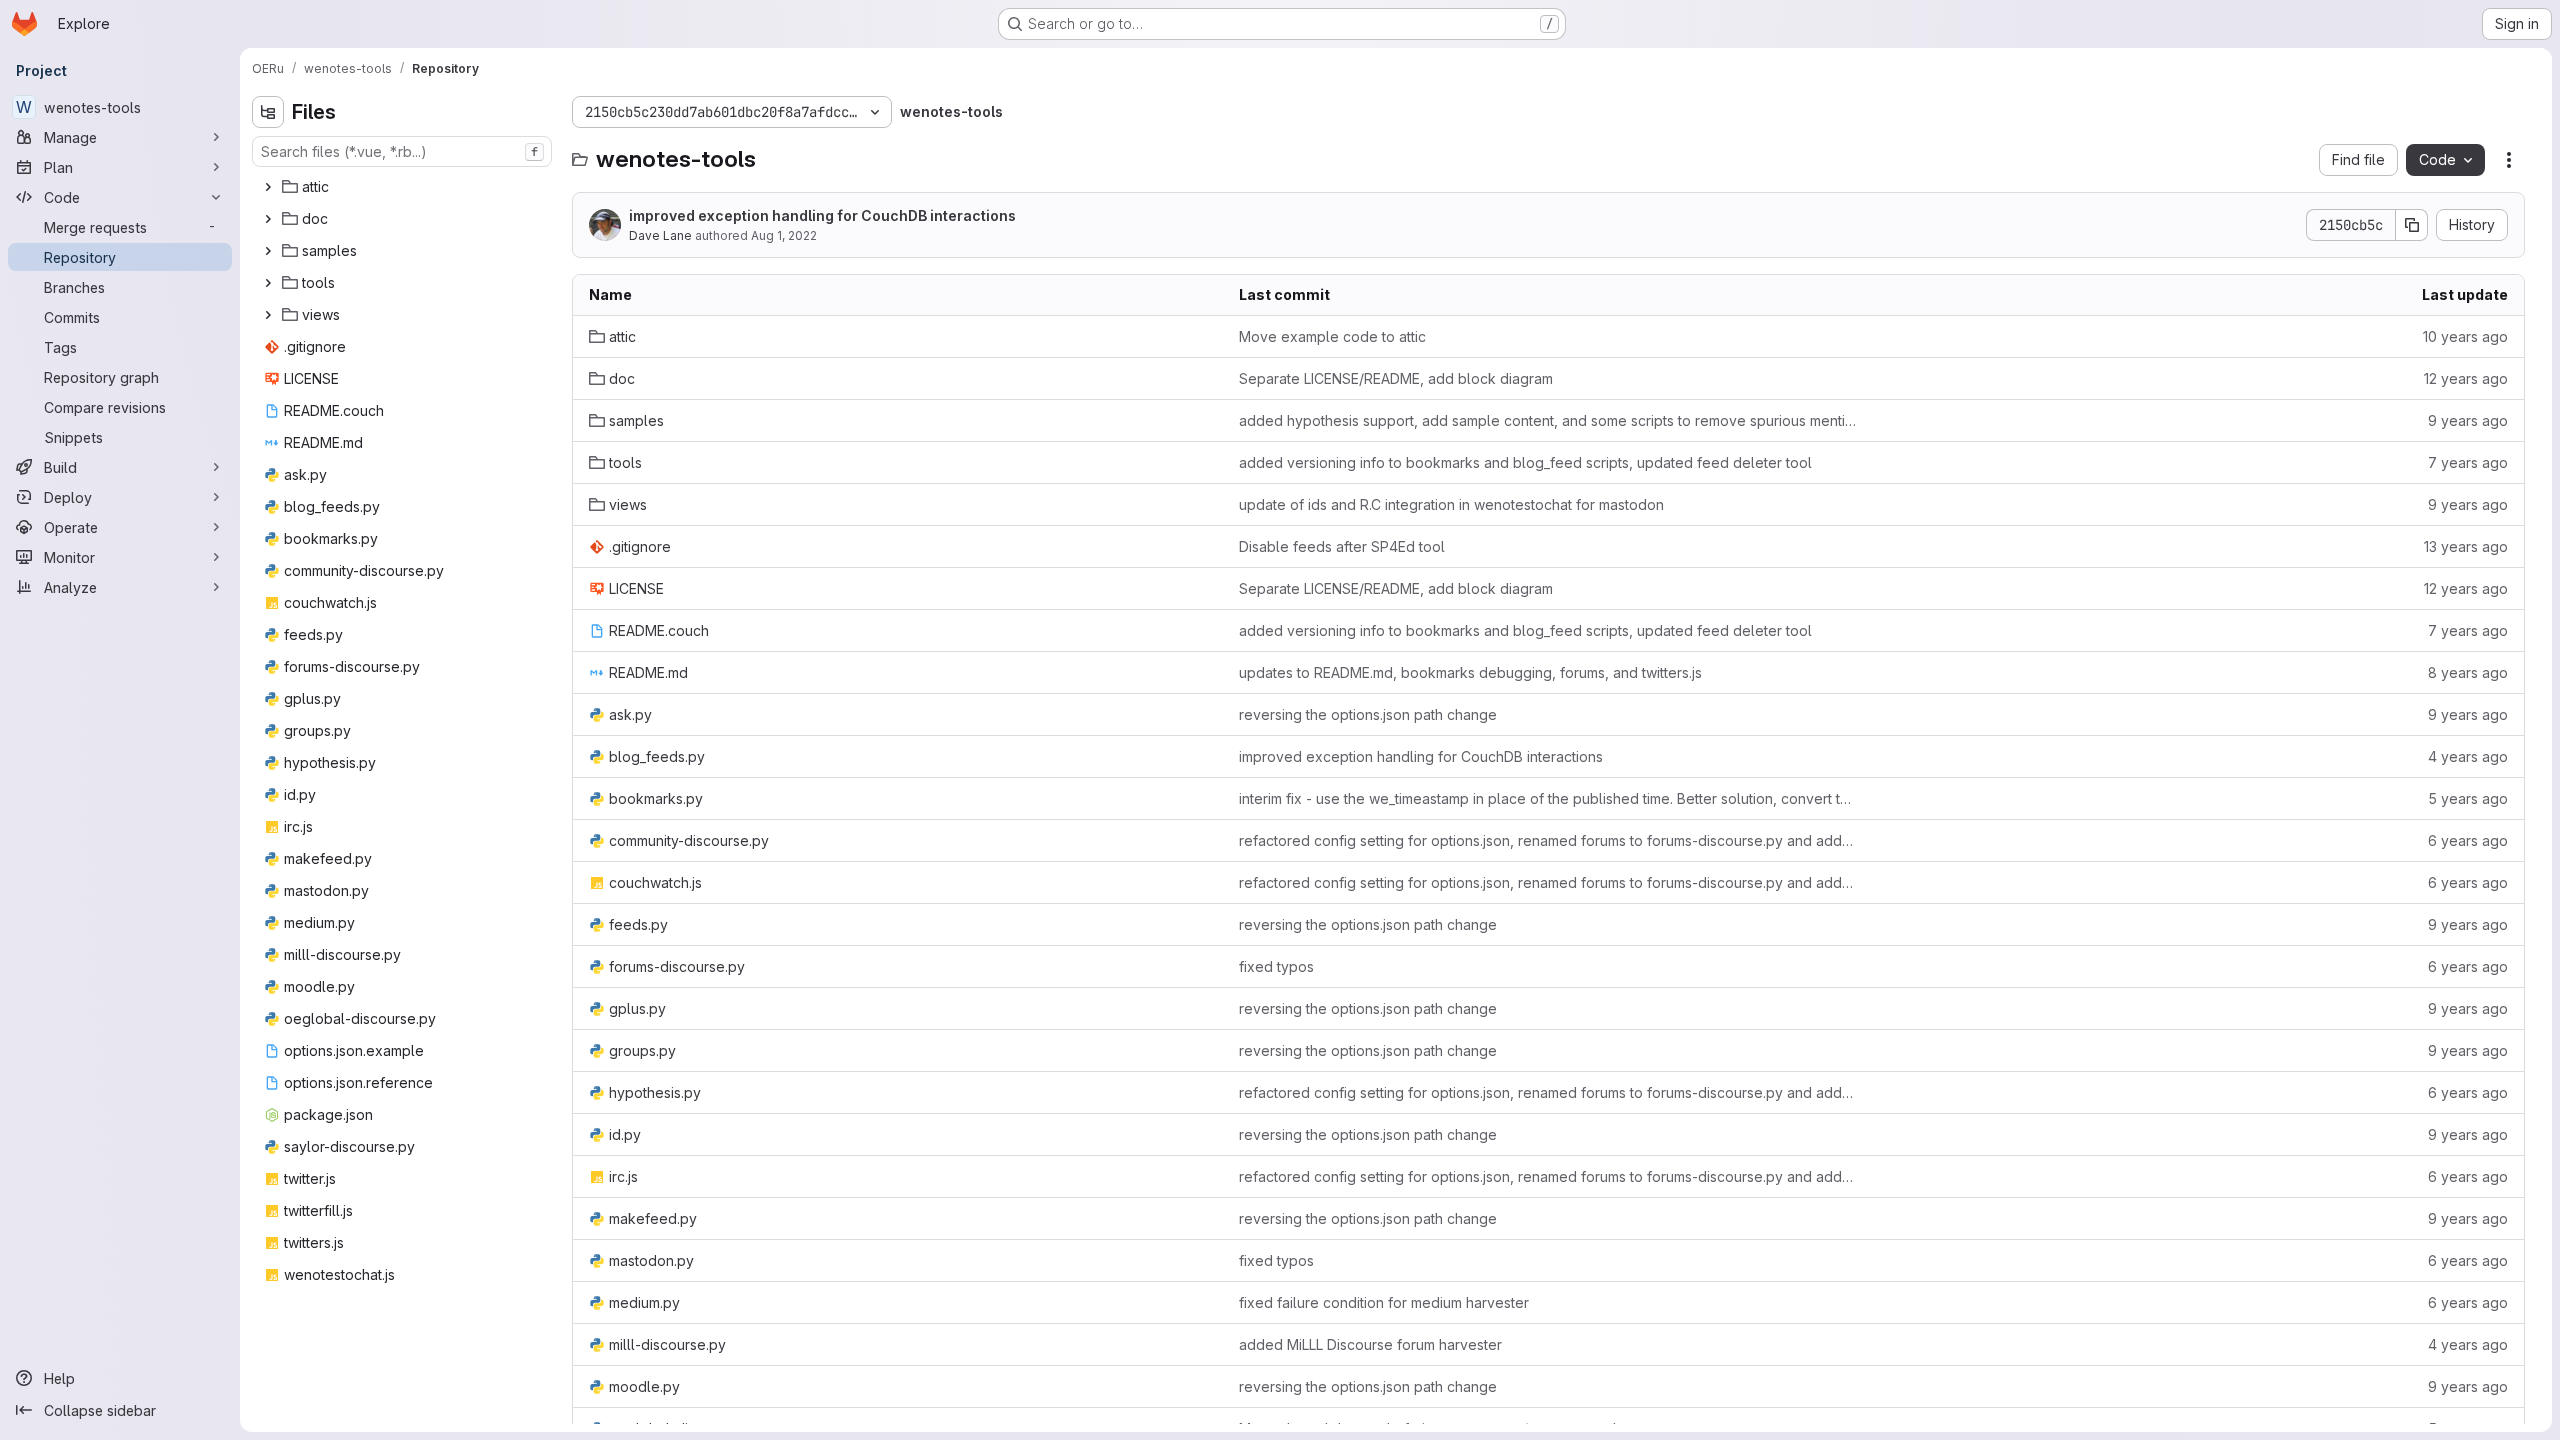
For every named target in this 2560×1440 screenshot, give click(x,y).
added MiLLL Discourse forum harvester (1370, 1344)
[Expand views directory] (268, 315)
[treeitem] (404, 187)
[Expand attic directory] (268, 187)
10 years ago (2465, 336)
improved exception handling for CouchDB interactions (822, 215)
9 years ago (2468, 420)
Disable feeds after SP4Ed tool (1342, 546)
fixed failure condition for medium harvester (1384, 1302)
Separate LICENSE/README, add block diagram (1396, 378)
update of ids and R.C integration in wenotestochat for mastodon (1451, 504)
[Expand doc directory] (268, 219)
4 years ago (2468, 756)
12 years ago (2466, 378)
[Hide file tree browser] (268, 112)
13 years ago (2466, 546)
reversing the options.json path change (1368, 714)
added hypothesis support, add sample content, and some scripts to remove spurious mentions (1548, 420)
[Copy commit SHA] (2412, 225)
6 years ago (2468, 840)
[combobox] (402, 151)
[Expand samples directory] (268, 251)
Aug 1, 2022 (784, 235)
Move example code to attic (1332, 336)
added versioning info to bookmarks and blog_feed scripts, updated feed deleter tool (1525, 462)
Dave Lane (660, 235)
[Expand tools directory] (268, 283)
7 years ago (2468, 462)
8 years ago (2468, 672)
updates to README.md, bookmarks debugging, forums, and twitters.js (1470, 672)
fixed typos (1276, 966)
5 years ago (2468, 798)
